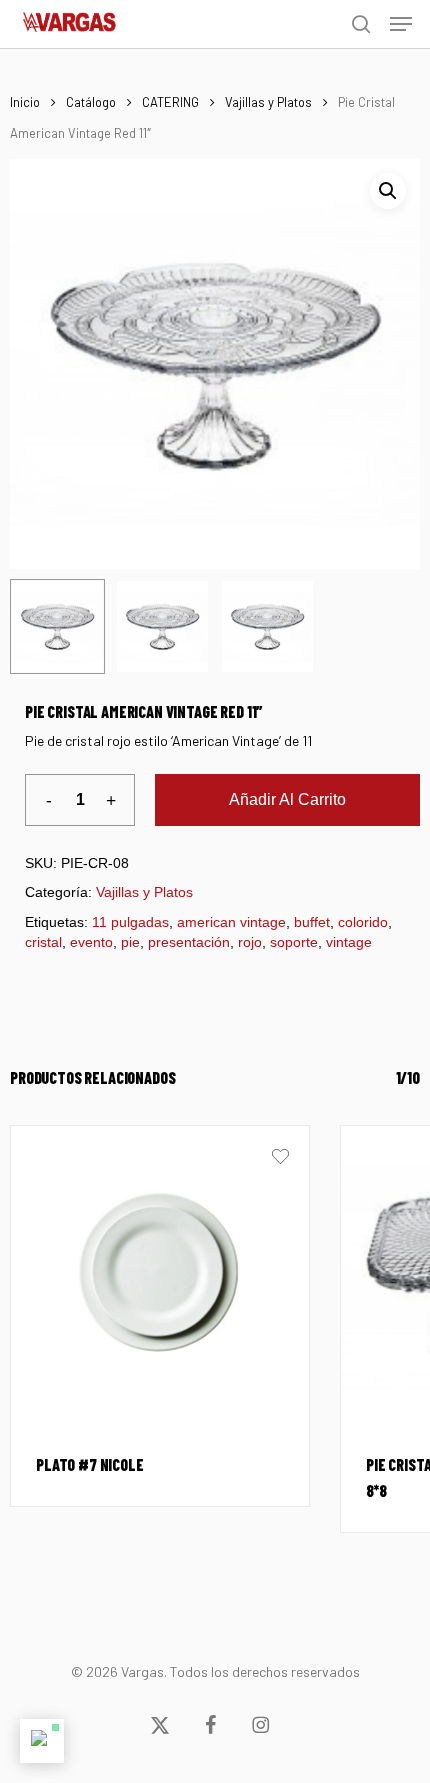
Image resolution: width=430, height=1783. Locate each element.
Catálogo (91, 102)
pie (130, 942)
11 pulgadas (130, 922)
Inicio (25, 102)
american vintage (231, 922)
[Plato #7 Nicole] (160, 1275)
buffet (312, 922)
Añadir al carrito (287, 799)
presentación (189, 942)
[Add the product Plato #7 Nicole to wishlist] (280, 1159)
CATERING (170, 102)
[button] (401, 24)
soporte (294, 942)
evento (91, 942)
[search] (361, 24)
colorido (363, 922)
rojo (250, 942)
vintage (349, 942)
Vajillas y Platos (268, 102)
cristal (43, 942)
